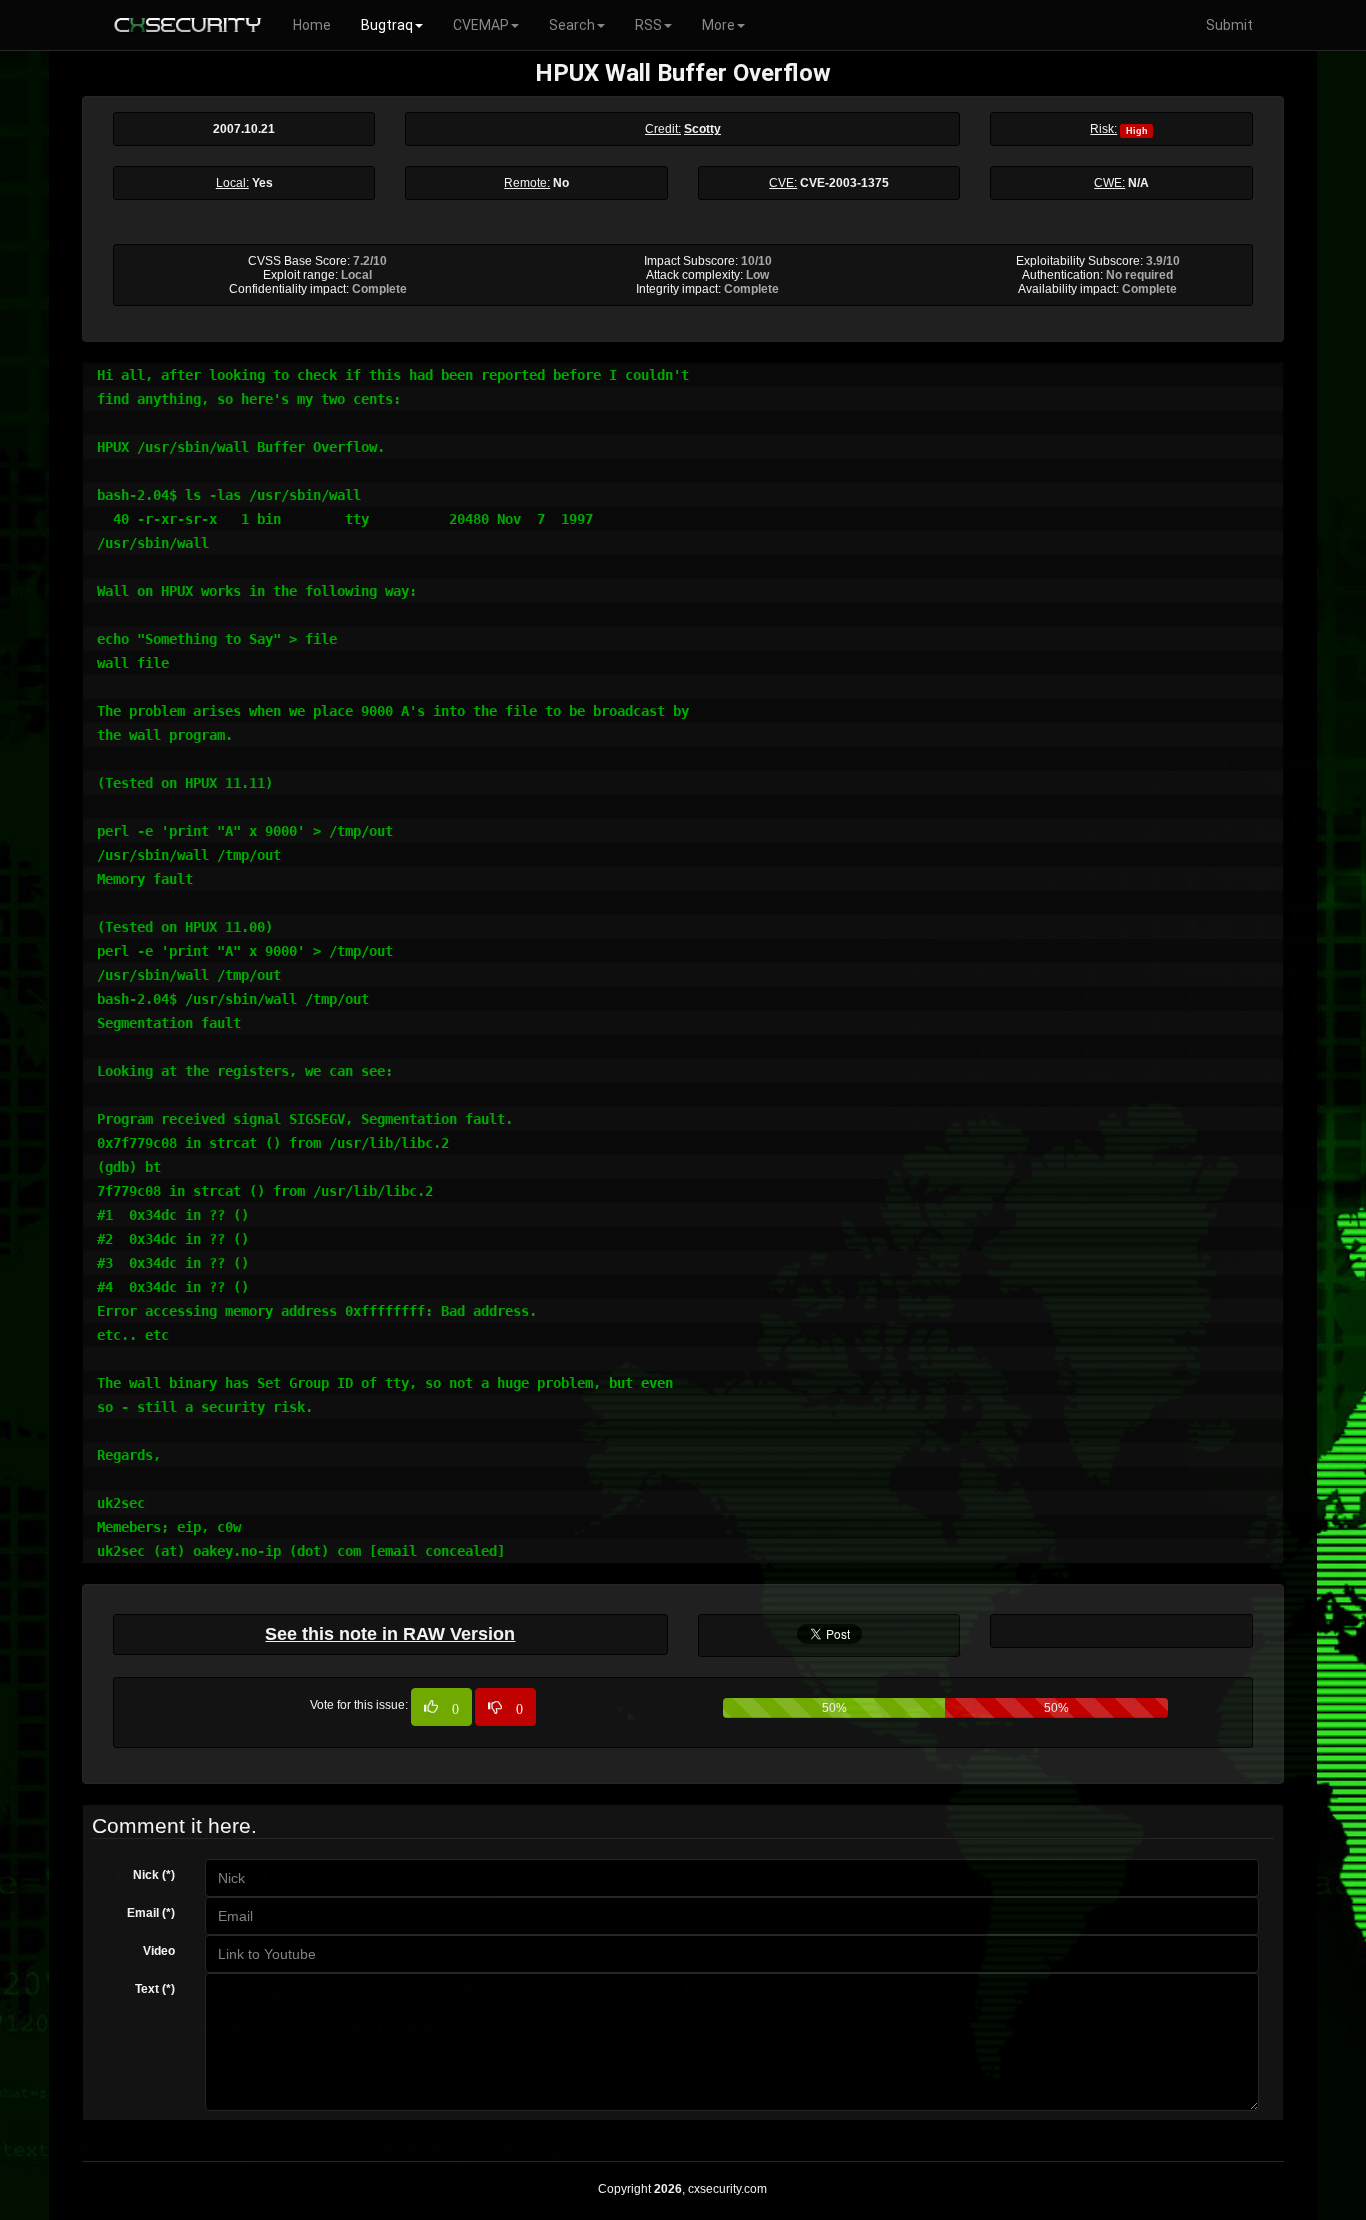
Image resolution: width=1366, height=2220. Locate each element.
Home (312, 25)
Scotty (702, 129)
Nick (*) (154, 1875)
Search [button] (572, 25)
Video (159, 1951)
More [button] (718, 25)
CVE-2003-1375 (844, 183)
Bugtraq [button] (387, 25)
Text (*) (155, 1989)
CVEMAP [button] (481, 25)
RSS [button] (648, 25)
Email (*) (151, 1913)
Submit (1229, 25)
